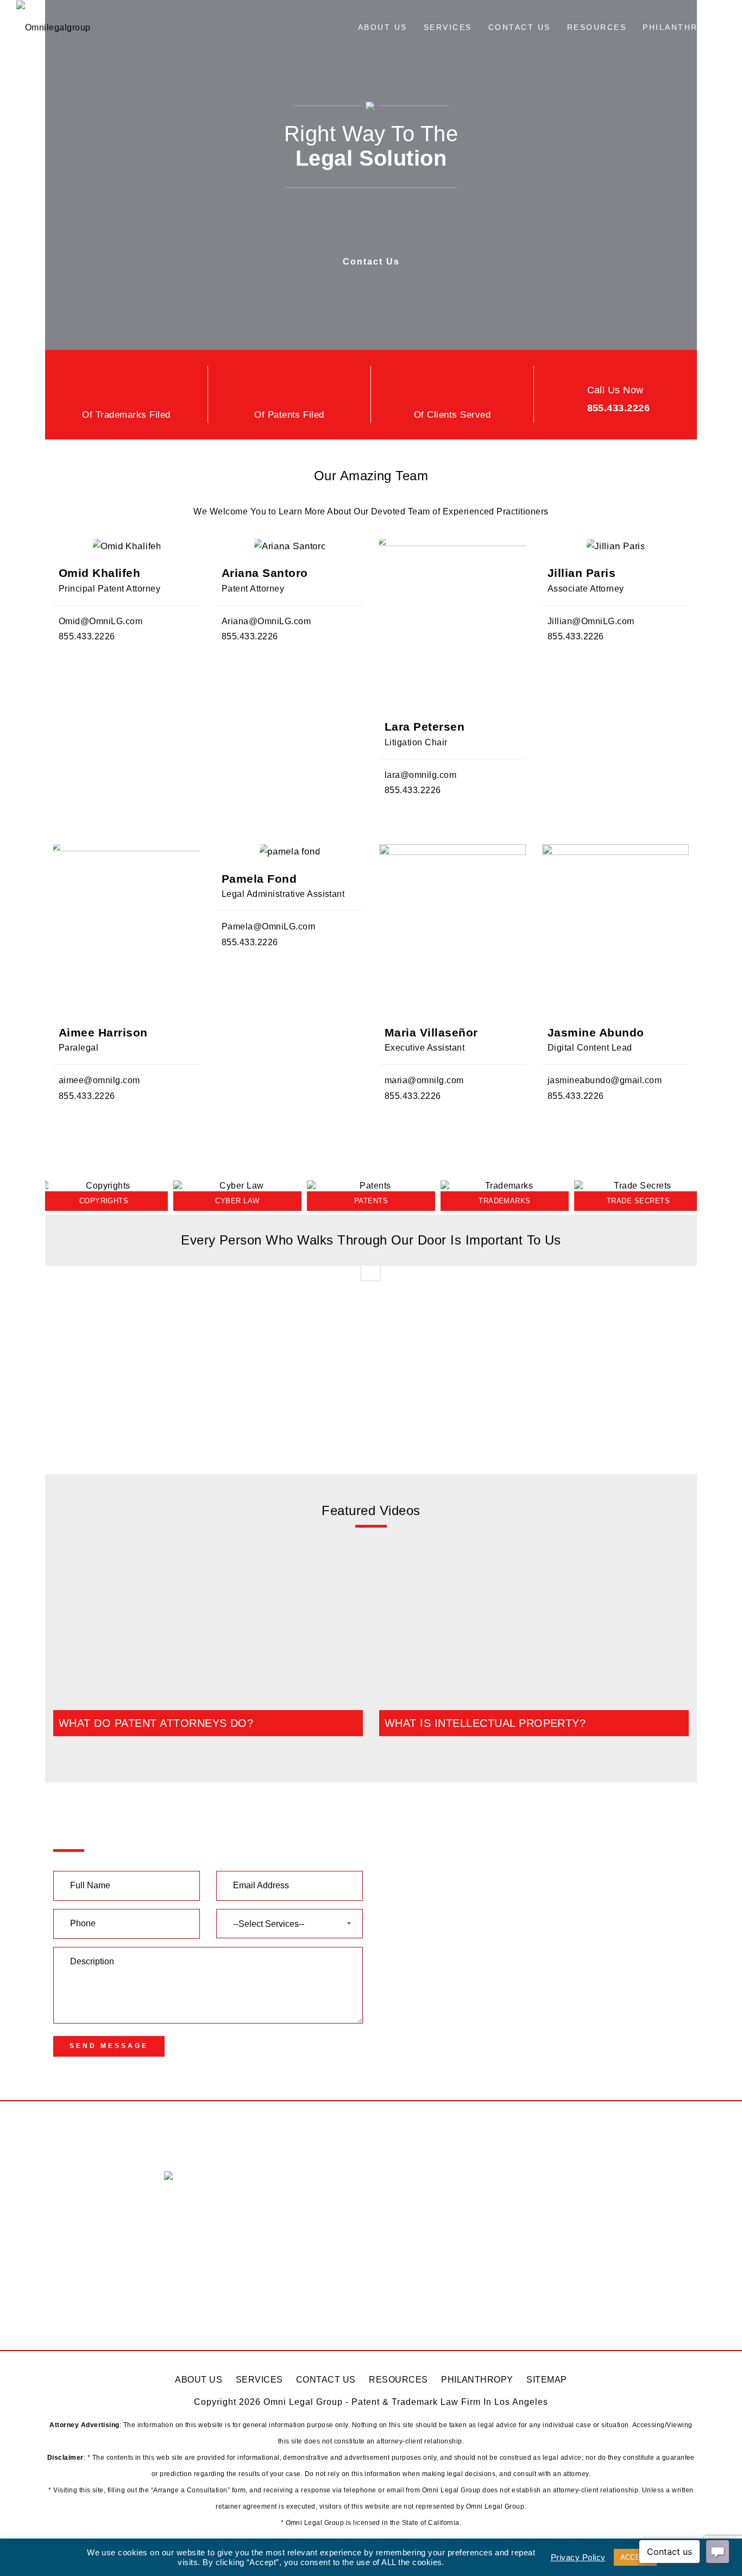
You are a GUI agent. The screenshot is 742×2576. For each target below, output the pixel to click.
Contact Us (371, 262)
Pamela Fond (259, 879)
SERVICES (259, 2380)
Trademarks (77, 2199)
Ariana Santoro (265, 573)
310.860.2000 (424, 2233)
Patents (69, 2178)
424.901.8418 (424, 2310)
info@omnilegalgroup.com (240, 2216)
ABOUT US (199, 2380)
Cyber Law (75, 2242)
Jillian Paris (581, 573)
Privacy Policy (578, 2558)
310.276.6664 (587, 2228)
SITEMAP (546, 2380)
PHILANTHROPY (477, 2380)
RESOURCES (398, 2380)
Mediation (73, 2305)
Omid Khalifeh (99, 573)
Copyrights (76, 2220)
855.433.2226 (619, 408)
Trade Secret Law (89, 2263)
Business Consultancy (99, 2283)
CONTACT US (326, 2380)
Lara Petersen (425, 727)
